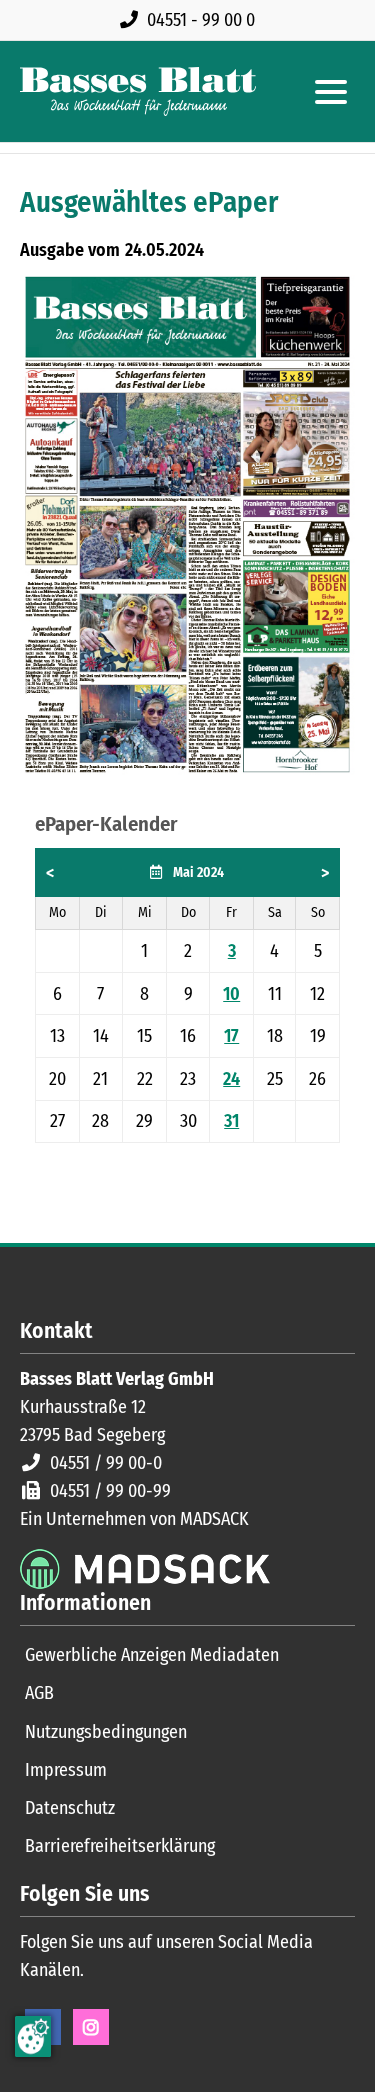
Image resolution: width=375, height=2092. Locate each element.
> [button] (325, 873)
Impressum (66, 1770)
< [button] (50, 873)
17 (231, 1036)
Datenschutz (70, 1808)
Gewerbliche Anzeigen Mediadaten (152, 1655)
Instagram (91, 2027)
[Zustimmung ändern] (33, 2036)
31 (231, 1121)
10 (231, 994)
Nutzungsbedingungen (106, 1732)
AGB (39, 1693)
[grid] (187, 995)
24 (231, 1079)
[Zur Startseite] (138, 91)
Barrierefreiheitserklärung (120, 1846)
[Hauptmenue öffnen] (331, 92)
